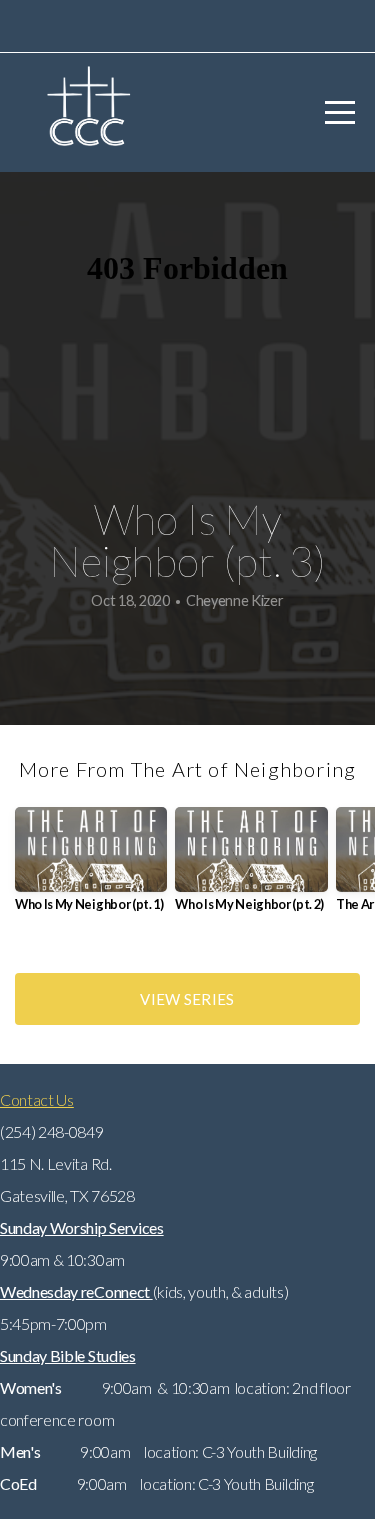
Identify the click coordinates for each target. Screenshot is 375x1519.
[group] (91, 867)
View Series (187, 999)
